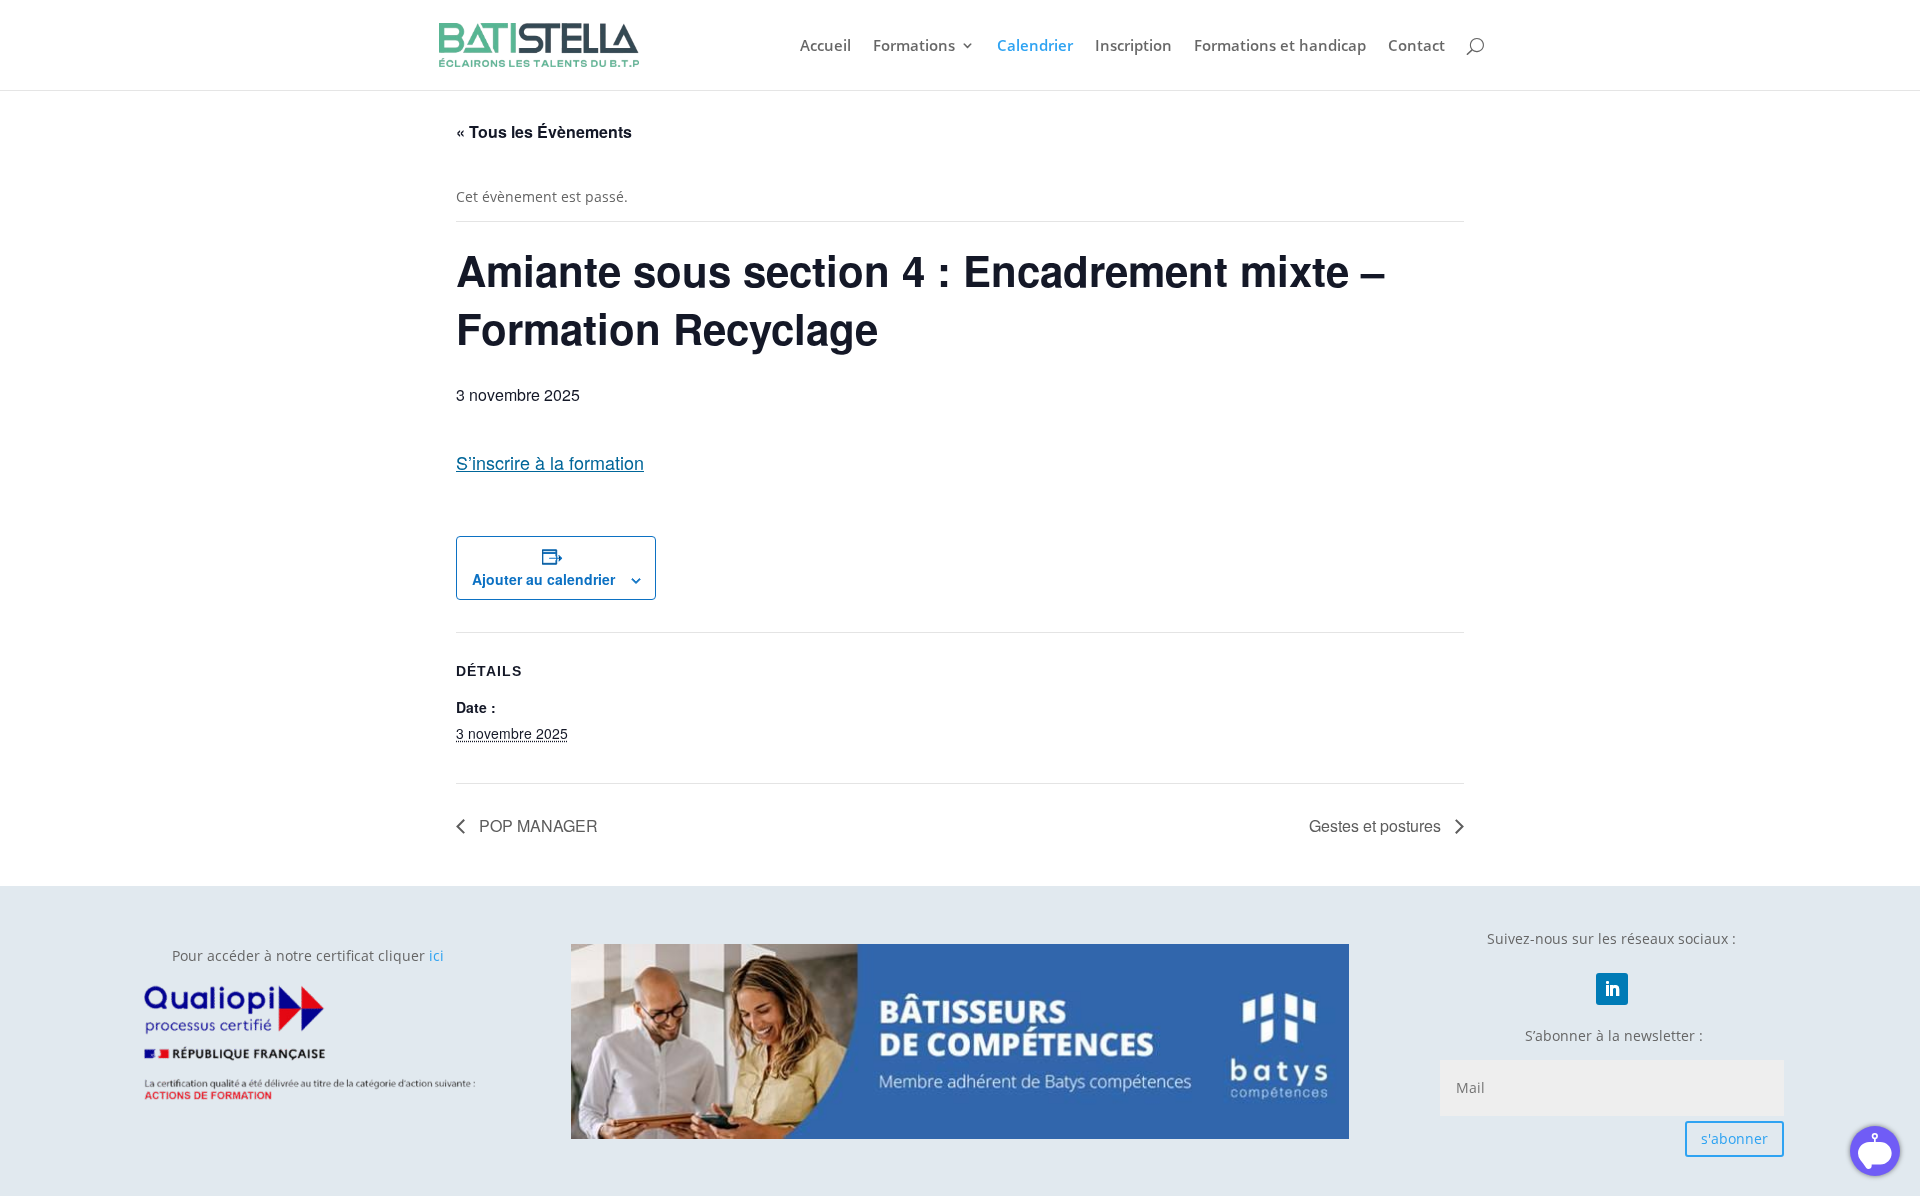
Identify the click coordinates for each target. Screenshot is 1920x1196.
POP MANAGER (536, 825)
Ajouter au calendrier (543, 579)
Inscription (1133, 46)
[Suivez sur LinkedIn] (1612, 989)
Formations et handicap (1280, 46)
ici (436, 955)
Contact (1416, 46)
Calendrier (1035, 46)
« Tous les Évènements (544, 131)
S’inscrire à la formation (550, 462)
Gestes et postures (1377, 825)
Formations (914, 46)
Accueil (825, 46)
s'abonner (1734, 1138)
